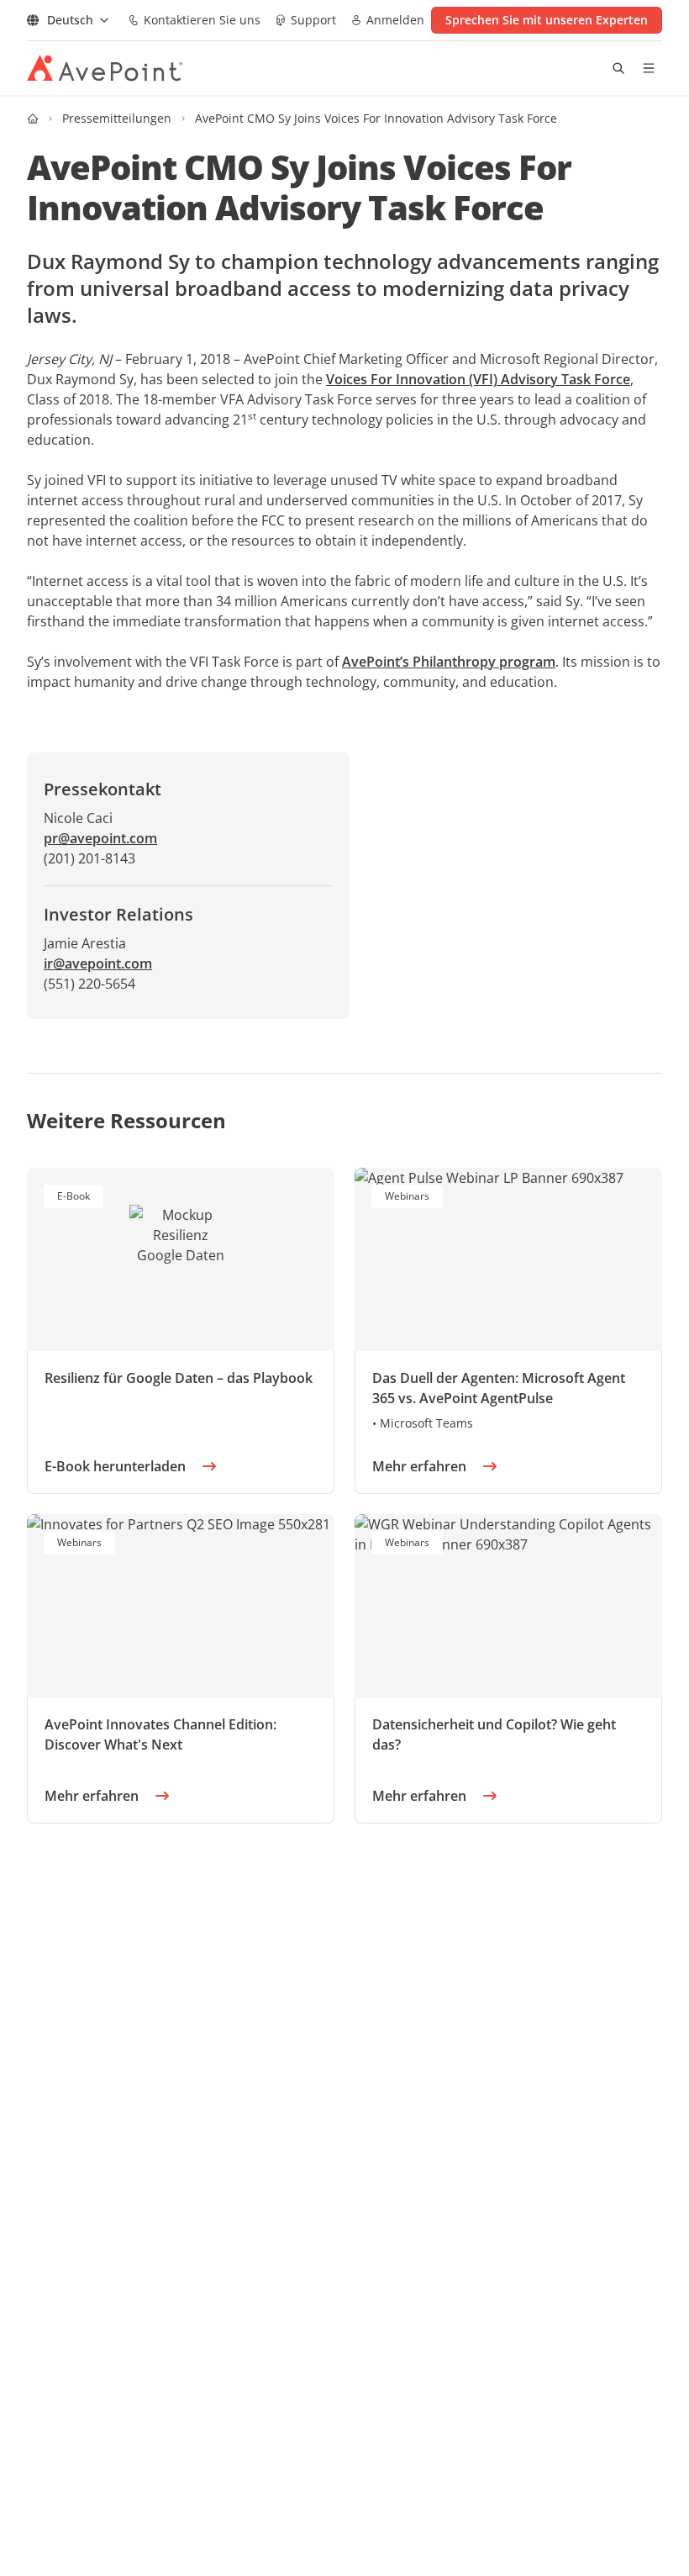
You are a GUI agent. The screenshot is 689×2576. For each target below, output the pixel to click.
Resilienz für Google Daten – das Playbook (179, 1378)
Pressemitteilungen (117, 118)
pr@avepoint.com (100, 838)
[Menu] (649, 68)
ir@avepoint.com (98, 963)
